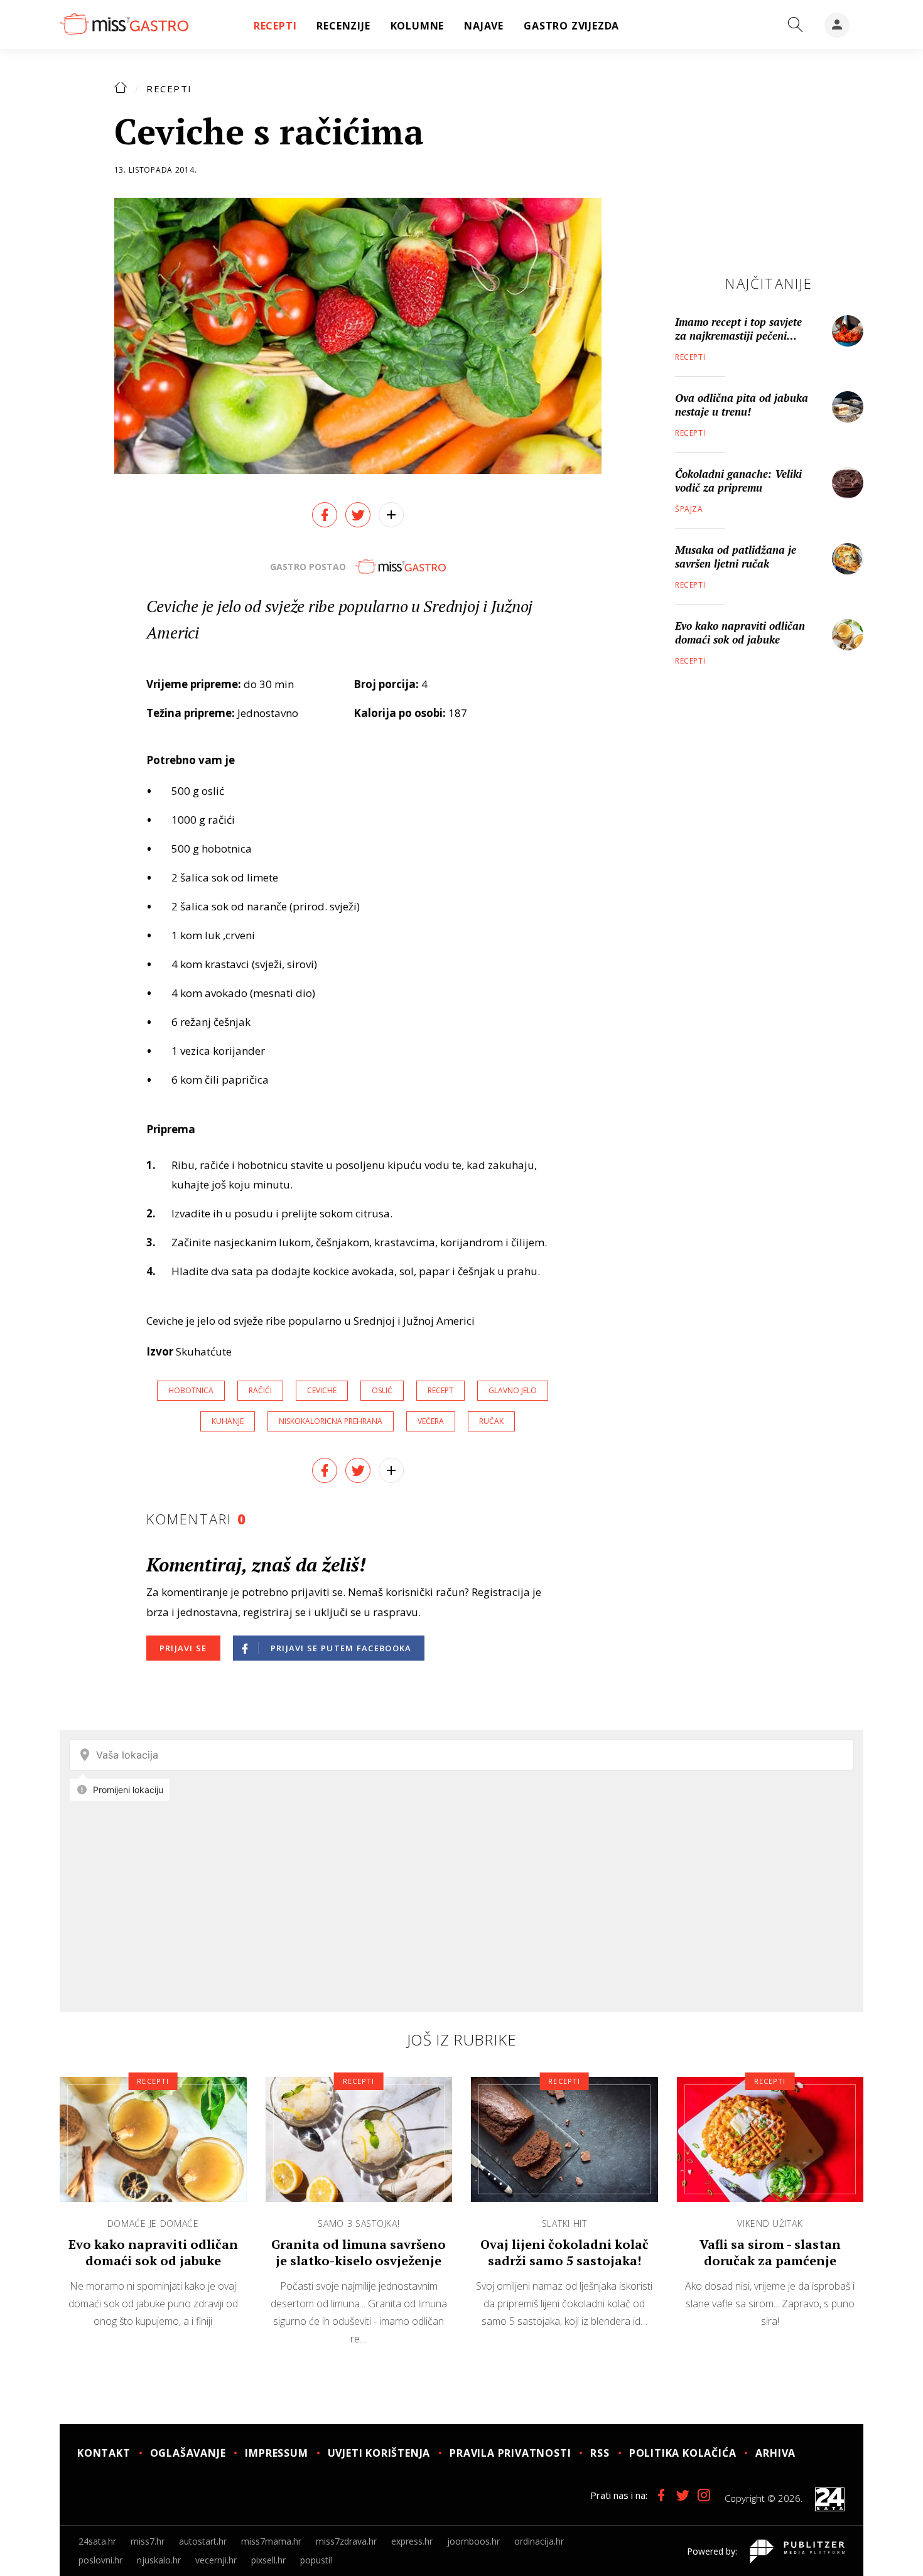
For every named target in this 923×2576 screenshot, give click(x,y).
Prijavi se (183, 1648)
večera (431, 1421)
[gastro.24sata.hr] (124, 24)
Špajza (689, 509)
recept (440, 1390)
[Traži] (796, 25)
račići (260, 1390)
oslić (382, 1390)
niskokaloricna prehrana (331, 1421)
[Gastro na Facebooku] (661, 2495)
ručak (491, 1421)
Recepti (169, 89)
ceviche (322, 1390)
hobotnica (191, 1390)
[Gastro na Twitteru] (683, 2495)
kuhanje (228, 1421)
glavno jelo (513, 1390)
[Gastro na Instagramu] (704, 2495)
